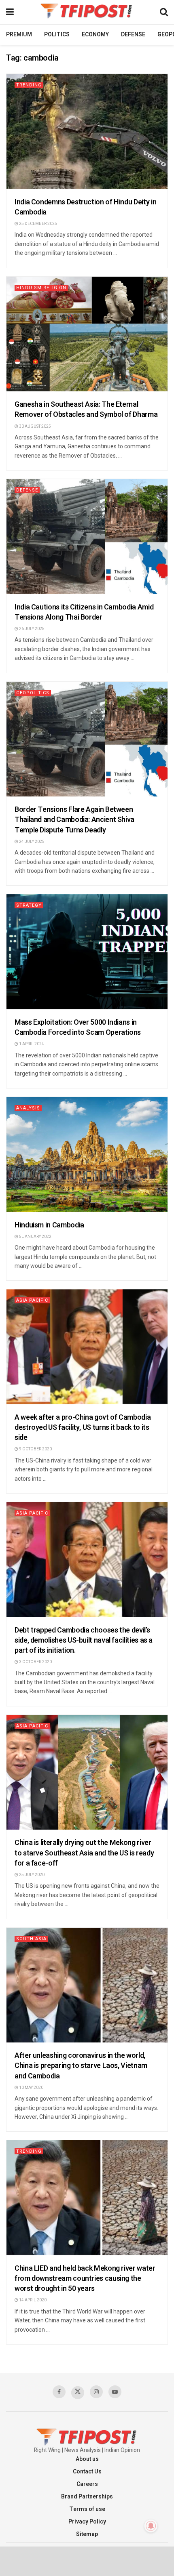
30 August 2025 (35, 427)
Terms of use (87, 2509)
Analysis (28, 1108)
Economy (95, 35)
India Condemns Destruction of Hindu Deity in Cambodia (85, 207)
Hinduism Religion (41, 288)
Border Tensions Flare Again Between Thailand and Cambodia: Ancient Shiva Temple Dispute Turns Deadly (74, 820)
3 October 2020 (35, 1662)
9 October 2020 (35, 1449)
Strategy (29, 905)
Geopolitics (33, 693)
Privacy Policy (87, 2522)
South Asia (31, 1939)
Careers (87, 2484)
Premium (19, 35)
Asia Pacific (32, 1300)
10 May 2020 (31, 2088)
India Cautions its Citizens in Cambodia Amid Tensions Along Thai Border (84, 612)
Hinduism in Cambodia (49, 1225)
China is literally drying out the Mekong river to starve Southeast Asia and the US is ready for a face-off (84, 1853)
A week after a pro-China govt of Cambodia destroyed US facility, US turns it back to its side (83, 1428)
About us (87, 2459)
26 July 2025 (31, 629)
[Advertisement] (87, 2561)
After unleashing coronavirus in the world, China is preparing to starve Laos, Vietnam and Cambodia (81, 2066)
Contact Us (87, 2472)
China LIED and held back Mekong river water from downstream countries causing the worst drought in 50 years (85, 2279)
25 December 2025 (38, 224)
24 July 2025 (31, 842)
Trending (29, 85)
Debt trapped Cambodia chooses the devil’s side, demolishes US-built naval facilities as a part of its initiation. (84, 1640)
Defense (133, 35)
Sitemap (87, 2534)
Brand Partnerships (87, 2497)
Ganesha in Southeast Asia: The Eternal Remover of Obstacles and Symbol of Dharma (86, 410)
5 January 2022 (35, 1237)
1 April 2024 (31, 1044)
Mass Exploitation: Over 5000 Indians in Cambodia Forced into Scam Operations (78, 1027)
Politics (57, 35)
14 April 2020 (32, 2300)
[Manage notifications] (151, 2526)
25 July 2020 (31, 1875)
